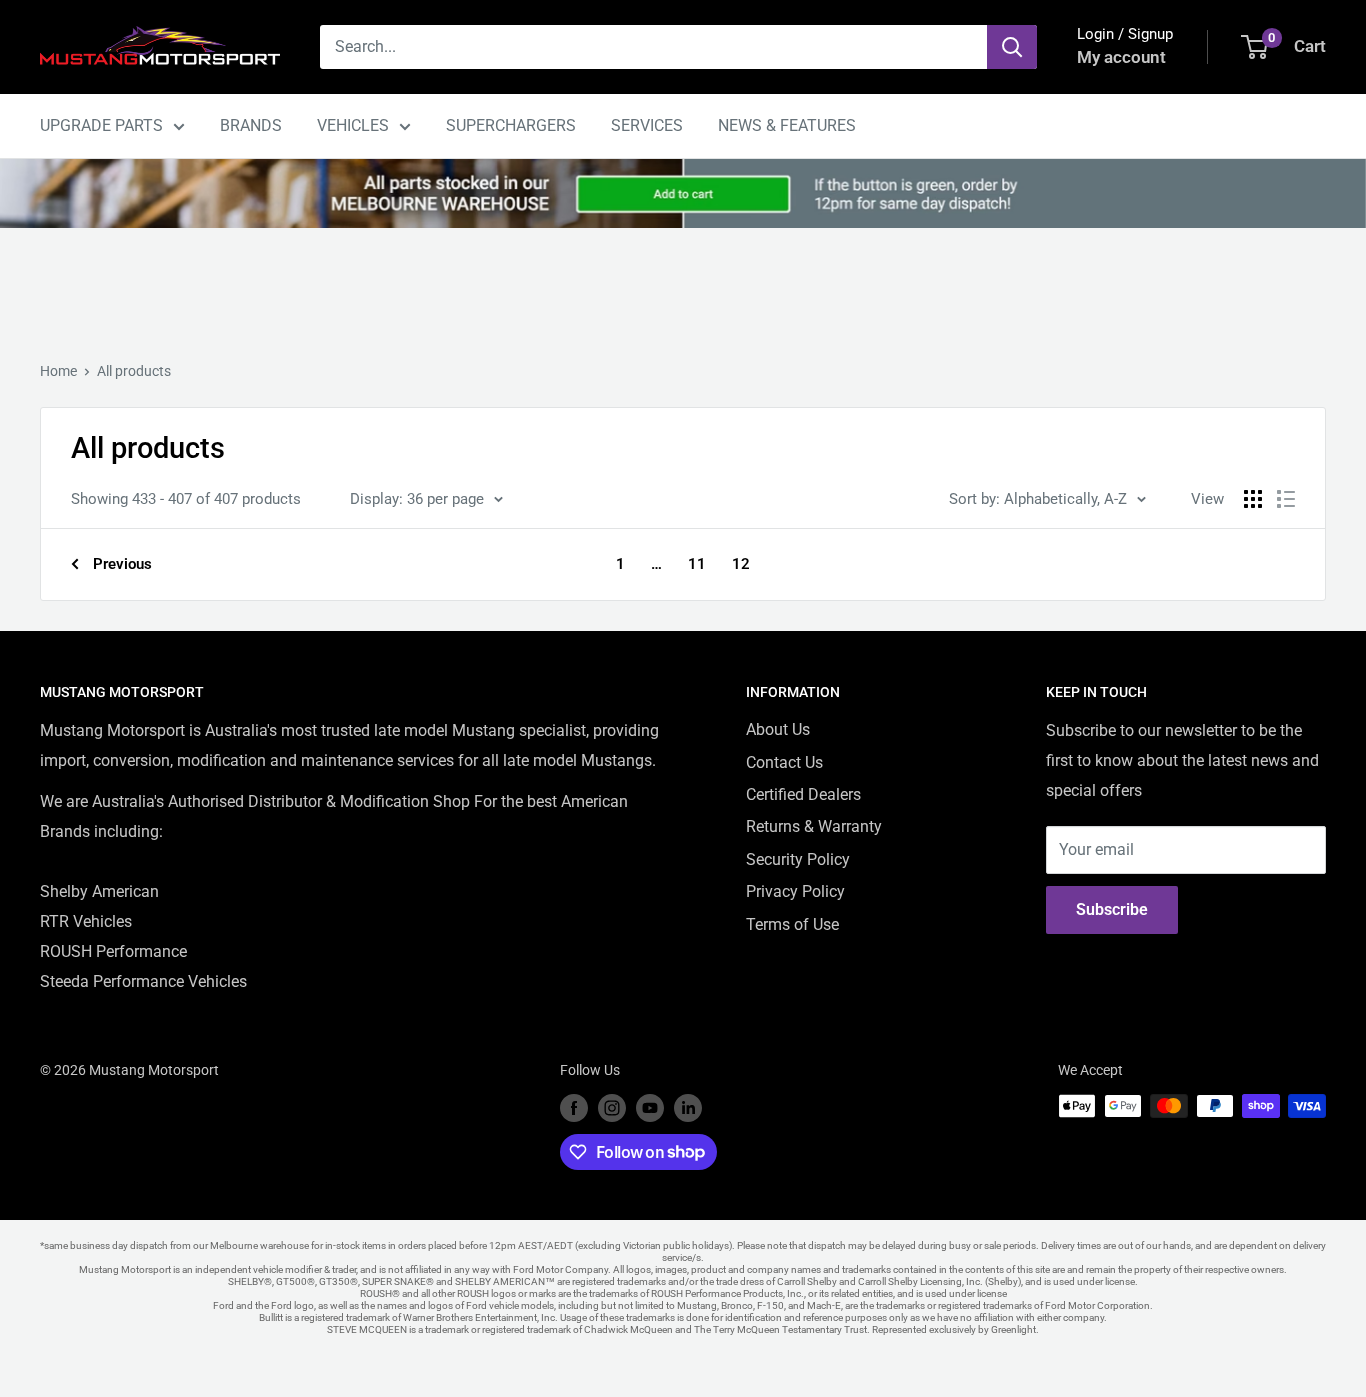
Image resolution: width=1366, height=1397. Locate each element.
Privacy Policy (795, 891)
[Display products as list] (1286, 499)
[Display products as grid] (1253, 499)
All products (134, 371)
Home (58, 371)
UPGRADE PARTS (101, 125)
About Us (778, 729)
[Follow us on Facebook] (574, 1108)
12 (741, 564)
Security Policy (798, 859)
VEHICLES (353, 125)
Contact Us (784, 762)
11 (697, 564)
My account (1121, 57)
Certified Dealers (803, 794)
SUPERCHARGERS (511, 125)
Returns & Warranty (814, 826)
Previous (122, 564)
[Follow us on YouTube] (650, 1108)
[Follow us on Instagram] (612, 1108)
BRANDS (251, 125)
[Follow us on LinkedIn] (688, 1108)
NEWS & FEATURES (787, 125)
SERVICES (647, 125)
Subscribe (1112, 909)
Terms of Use (792, 924)
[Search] (1012, 47)
